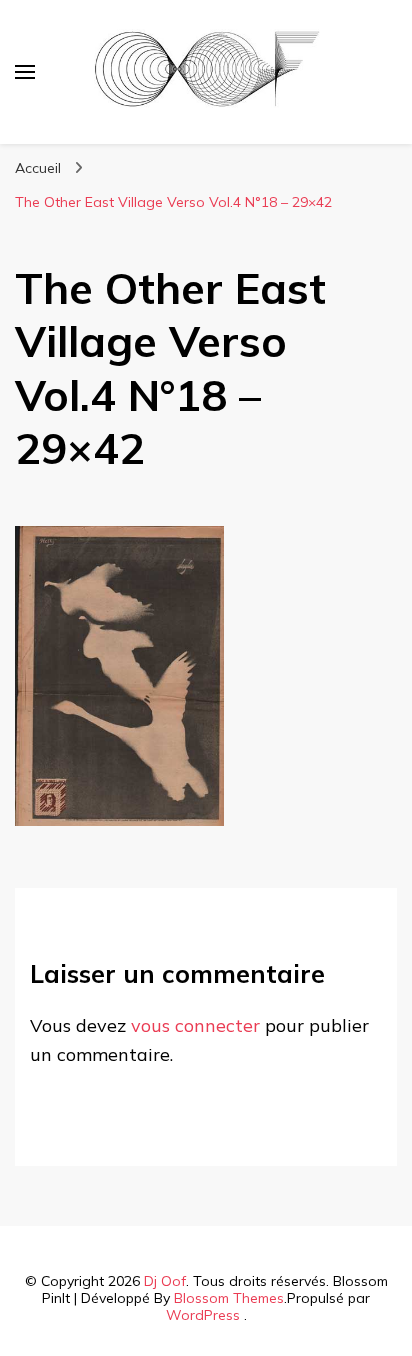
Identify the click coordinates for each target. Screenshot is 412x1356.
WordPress (203, 1315)
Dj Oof (165, 1281)
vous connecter (195, 1025)
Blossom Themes (229, 1298)
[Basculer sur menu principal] (25, 72)
